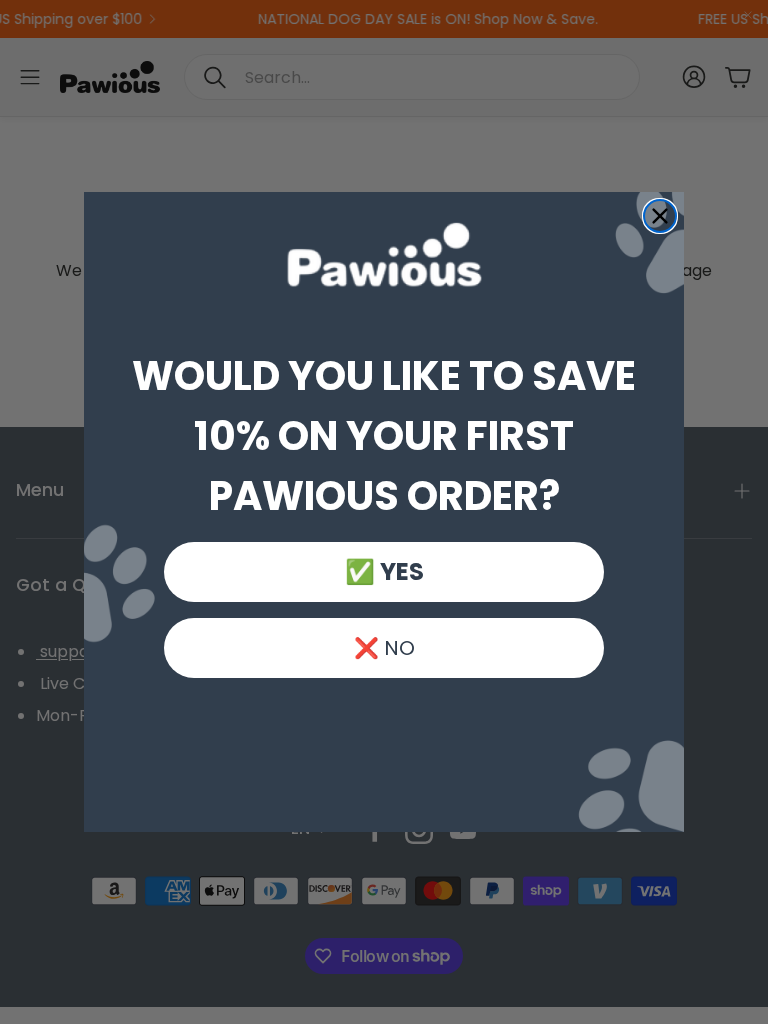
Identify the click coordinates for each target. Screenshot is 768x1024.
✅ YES (384, 571)
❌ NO (384, 648)
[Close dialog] (660, 216)
